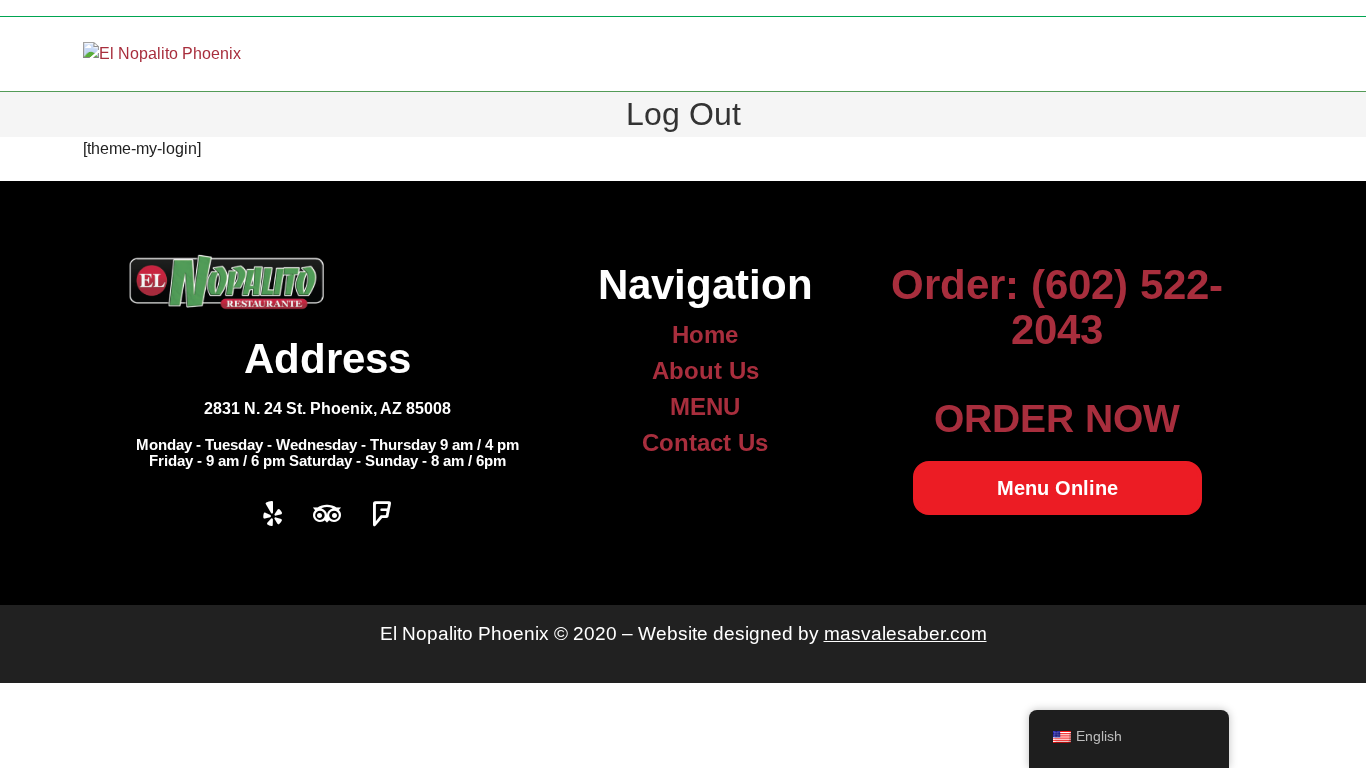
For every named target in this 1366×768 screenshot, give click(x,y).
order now (1057, 418)
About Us (705, 370)
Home (705, 334)
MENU (705, 406)
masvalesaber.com (905, 633)
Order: (961, 284)
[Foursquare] (382, 514)
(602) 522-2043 (1117, 307)
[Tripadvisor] (327, 514)
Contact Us (705, 442)
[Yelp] (272, 514)
